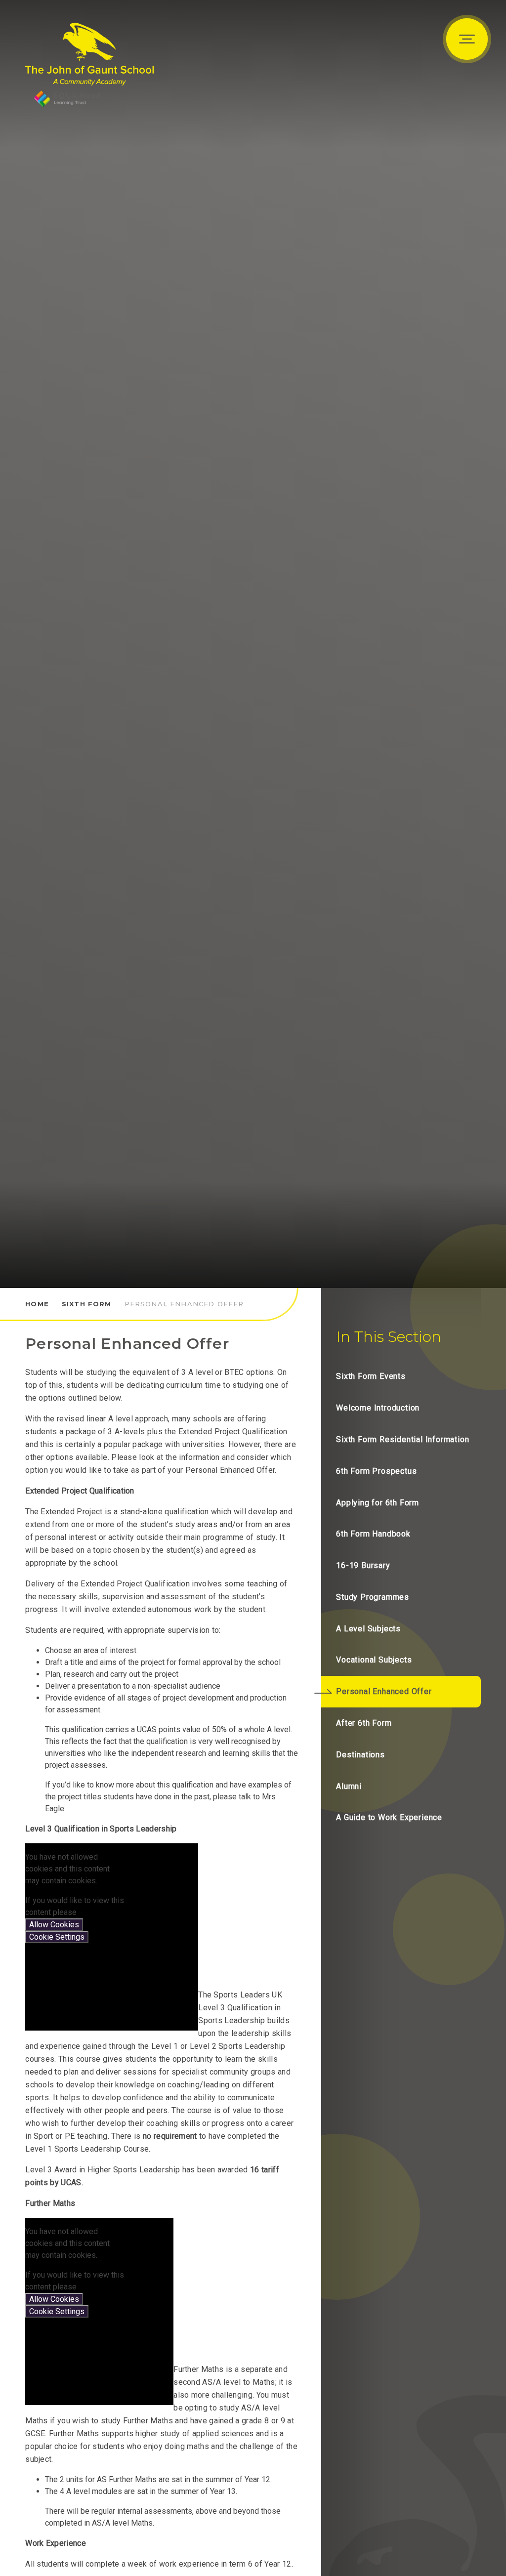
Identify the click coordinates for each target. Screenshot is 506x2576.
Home (37, 1304)
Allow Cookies (54, 1925)
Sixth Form (87, 1304)
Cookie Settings (57, 1937)
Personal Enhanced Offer (184, 1304)
